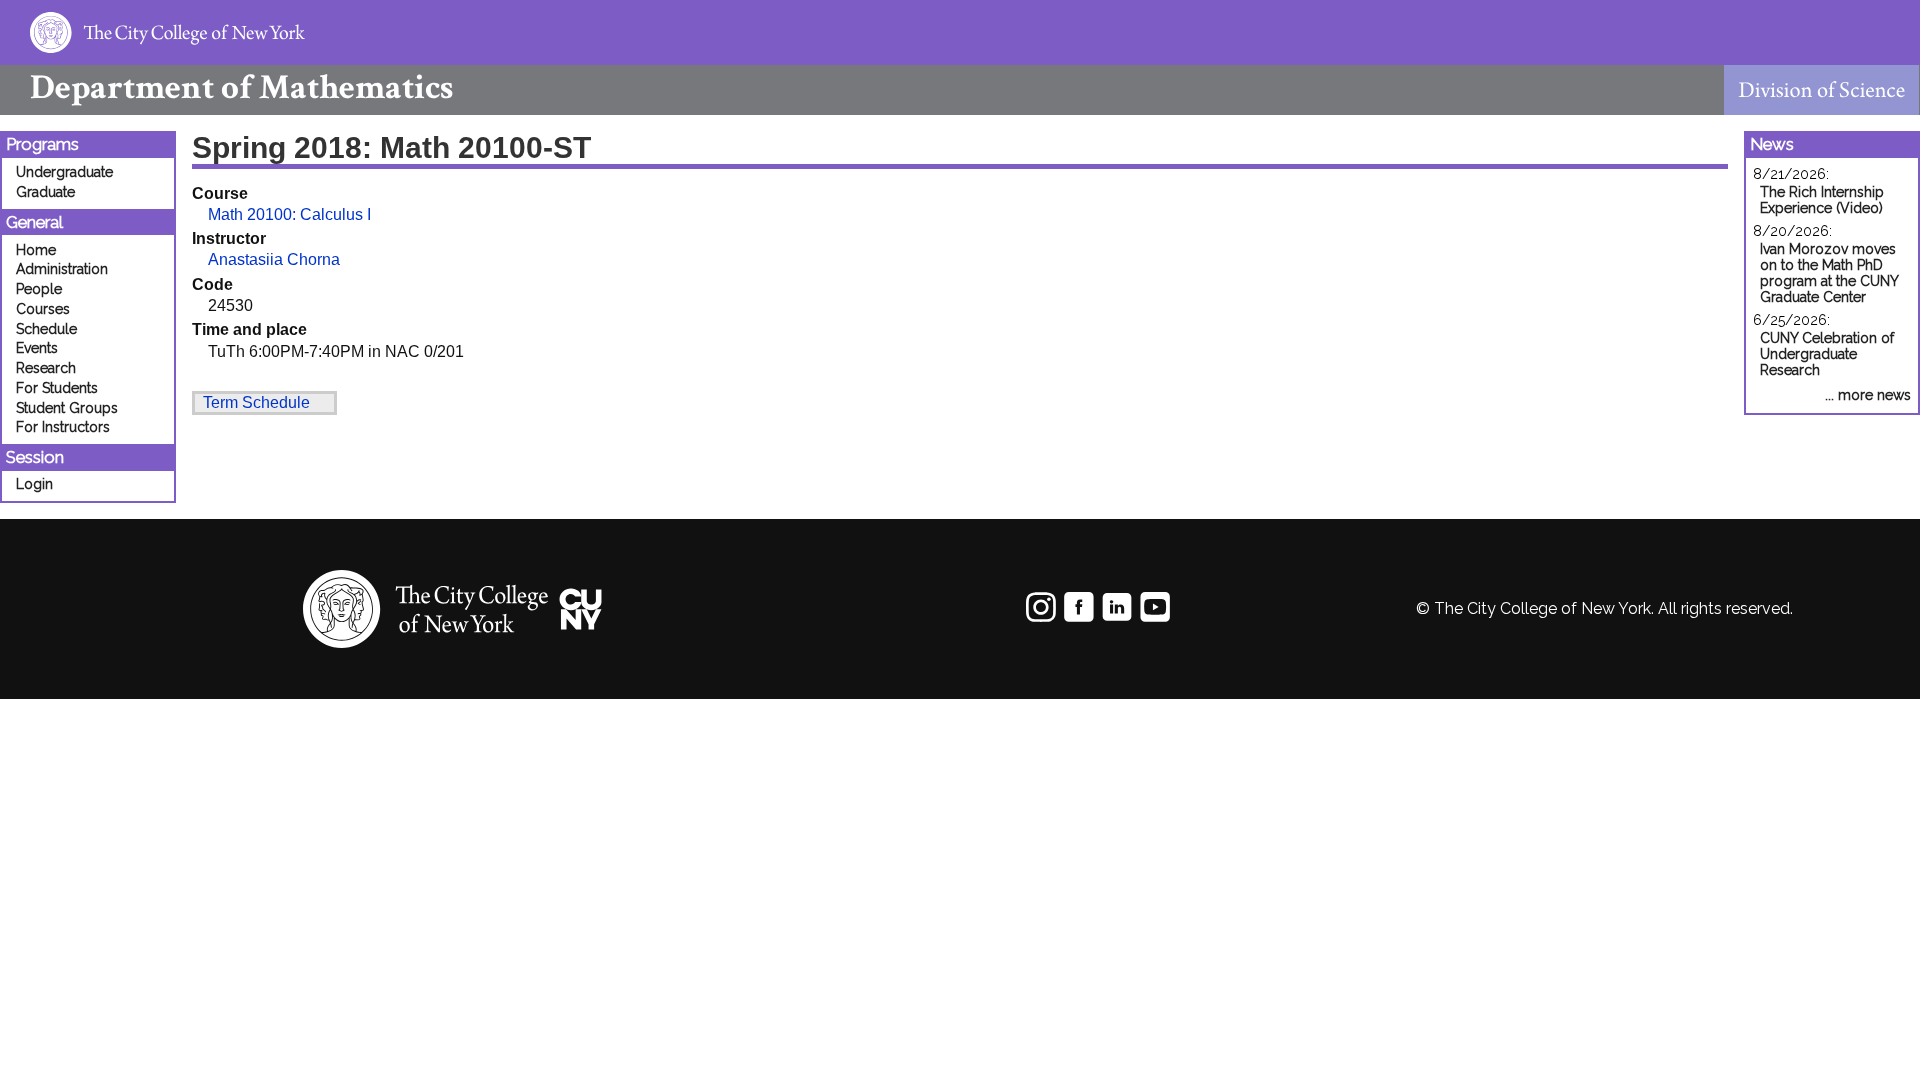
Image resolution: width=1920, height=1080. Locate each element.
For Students (57, 388)
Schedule (46, 329)
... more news (1868, 395)
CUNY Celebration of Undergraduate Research (1827, 354)
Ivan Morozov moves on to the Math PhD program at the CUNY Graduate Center (1829, 273)
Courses (43, 309)
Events (37, 348)
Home (36, 250)
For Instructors (63, 427)
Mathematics (241, 87)
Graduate (45, 192)
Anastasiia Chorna (274, 259)
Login (34, 484)
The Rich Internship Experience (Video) (1822, 200)
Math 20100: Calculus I (289, 214)
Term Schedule (256, 402)
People (39, 289)
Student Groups (67, 408)
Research (46, 368)
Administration (62, 269)
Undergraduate (64, 172)
